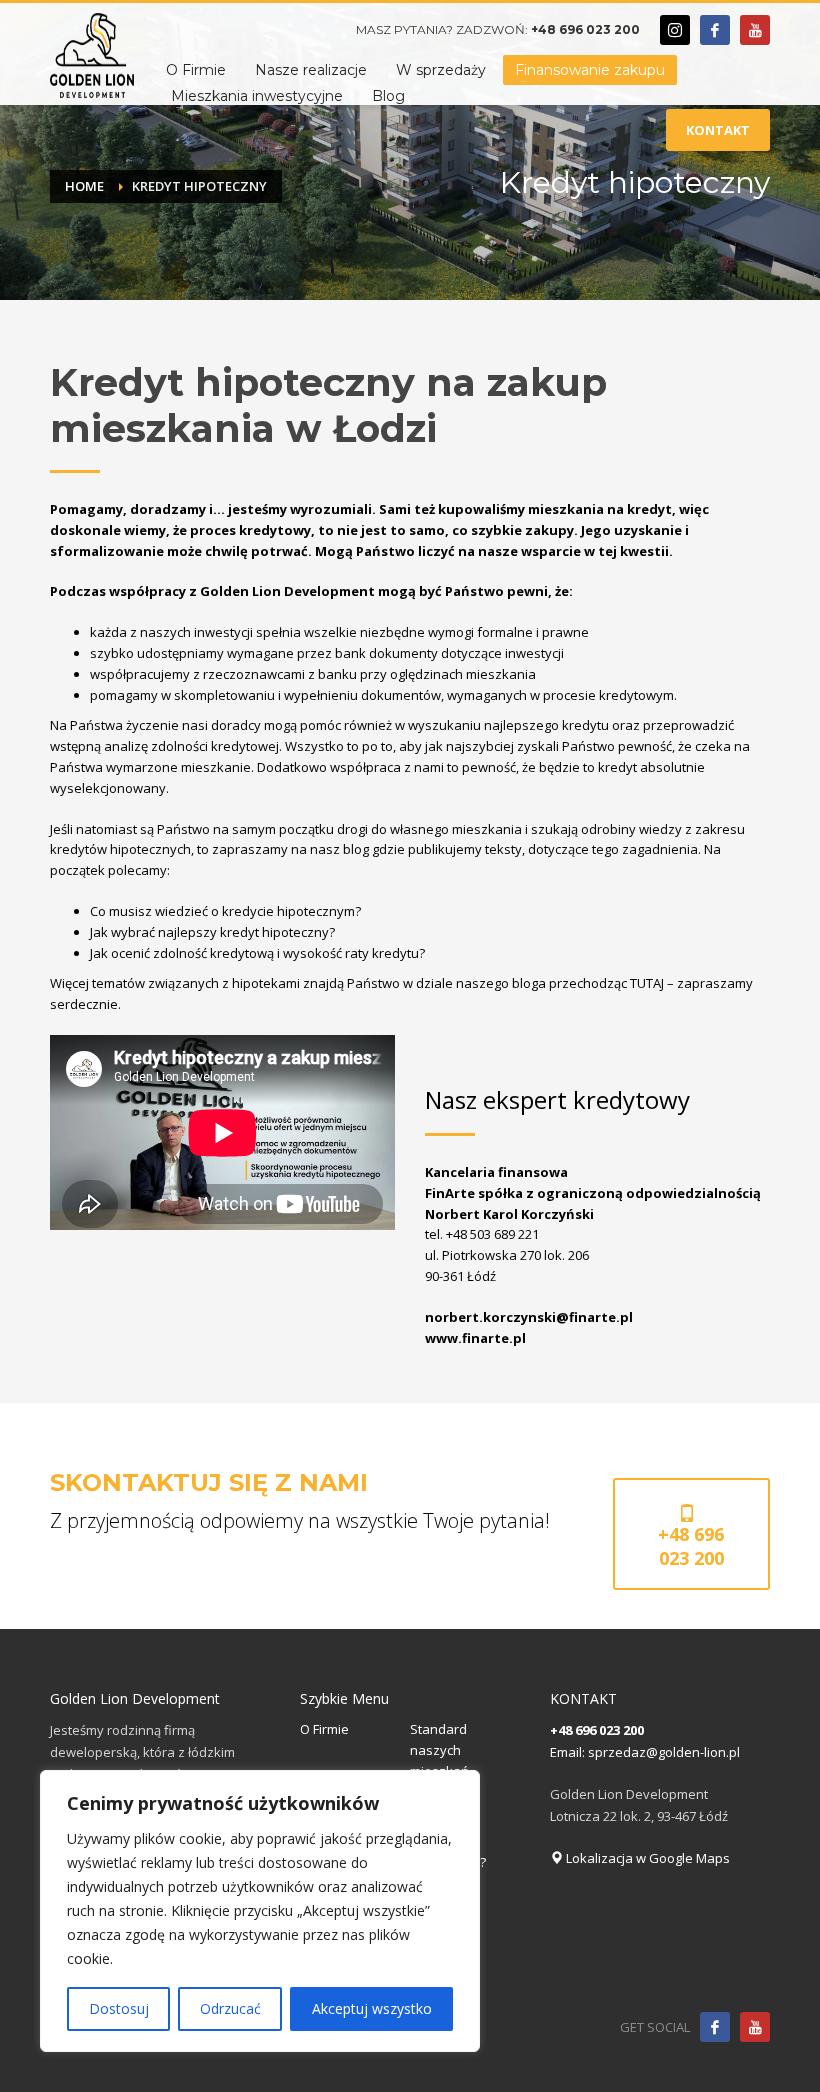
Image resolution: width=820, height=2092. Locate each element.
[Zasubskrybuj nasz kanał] (755, 2027)
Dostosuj (119, 2008)
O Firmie (324, 1729)
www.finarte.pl (475, 1338)
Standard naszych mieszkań (439, 1750)
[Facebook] (715, 30)
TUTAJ (647, 983)
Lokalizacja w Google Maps (646, 1858)
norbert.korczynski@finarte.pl (529, 1317)
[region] (260, 1911)
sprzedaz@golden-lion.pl (664, 1752)
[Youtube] (755, 30)
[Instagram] (675, 30)
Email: (569, 1752)
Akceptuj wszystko (372, 2008)
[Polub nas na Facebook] (715, 2027)
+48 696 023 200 (585, 29)
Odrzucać (230, 2008)
